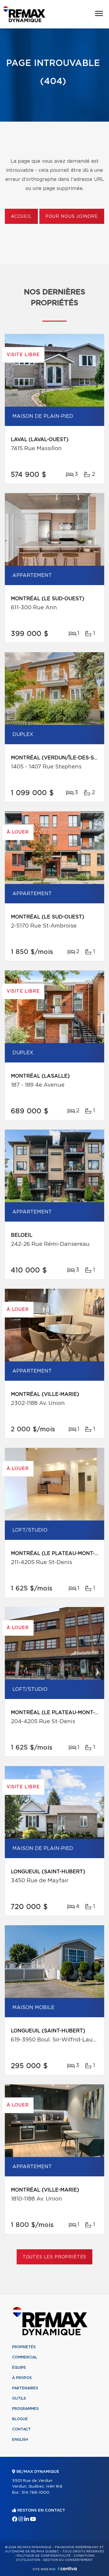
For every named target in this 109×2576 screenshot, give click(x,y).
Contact (21, 2429)
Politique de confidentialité (44, 2556)
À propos (22, 2378)
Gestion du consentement (68, 2560)
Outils (19, 2398)
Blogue (20, 2419)
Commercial (25, 2357)
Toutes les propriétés (55, 2257)
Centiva (67, 2569)
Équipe (19, 2368)
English (20, 2440)
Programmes (25, 2409)
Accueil (21, 217)
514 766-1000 (35, 2493)
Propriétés (24, 2347)
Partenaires (25, 2388)
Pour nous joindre (72, 217)
